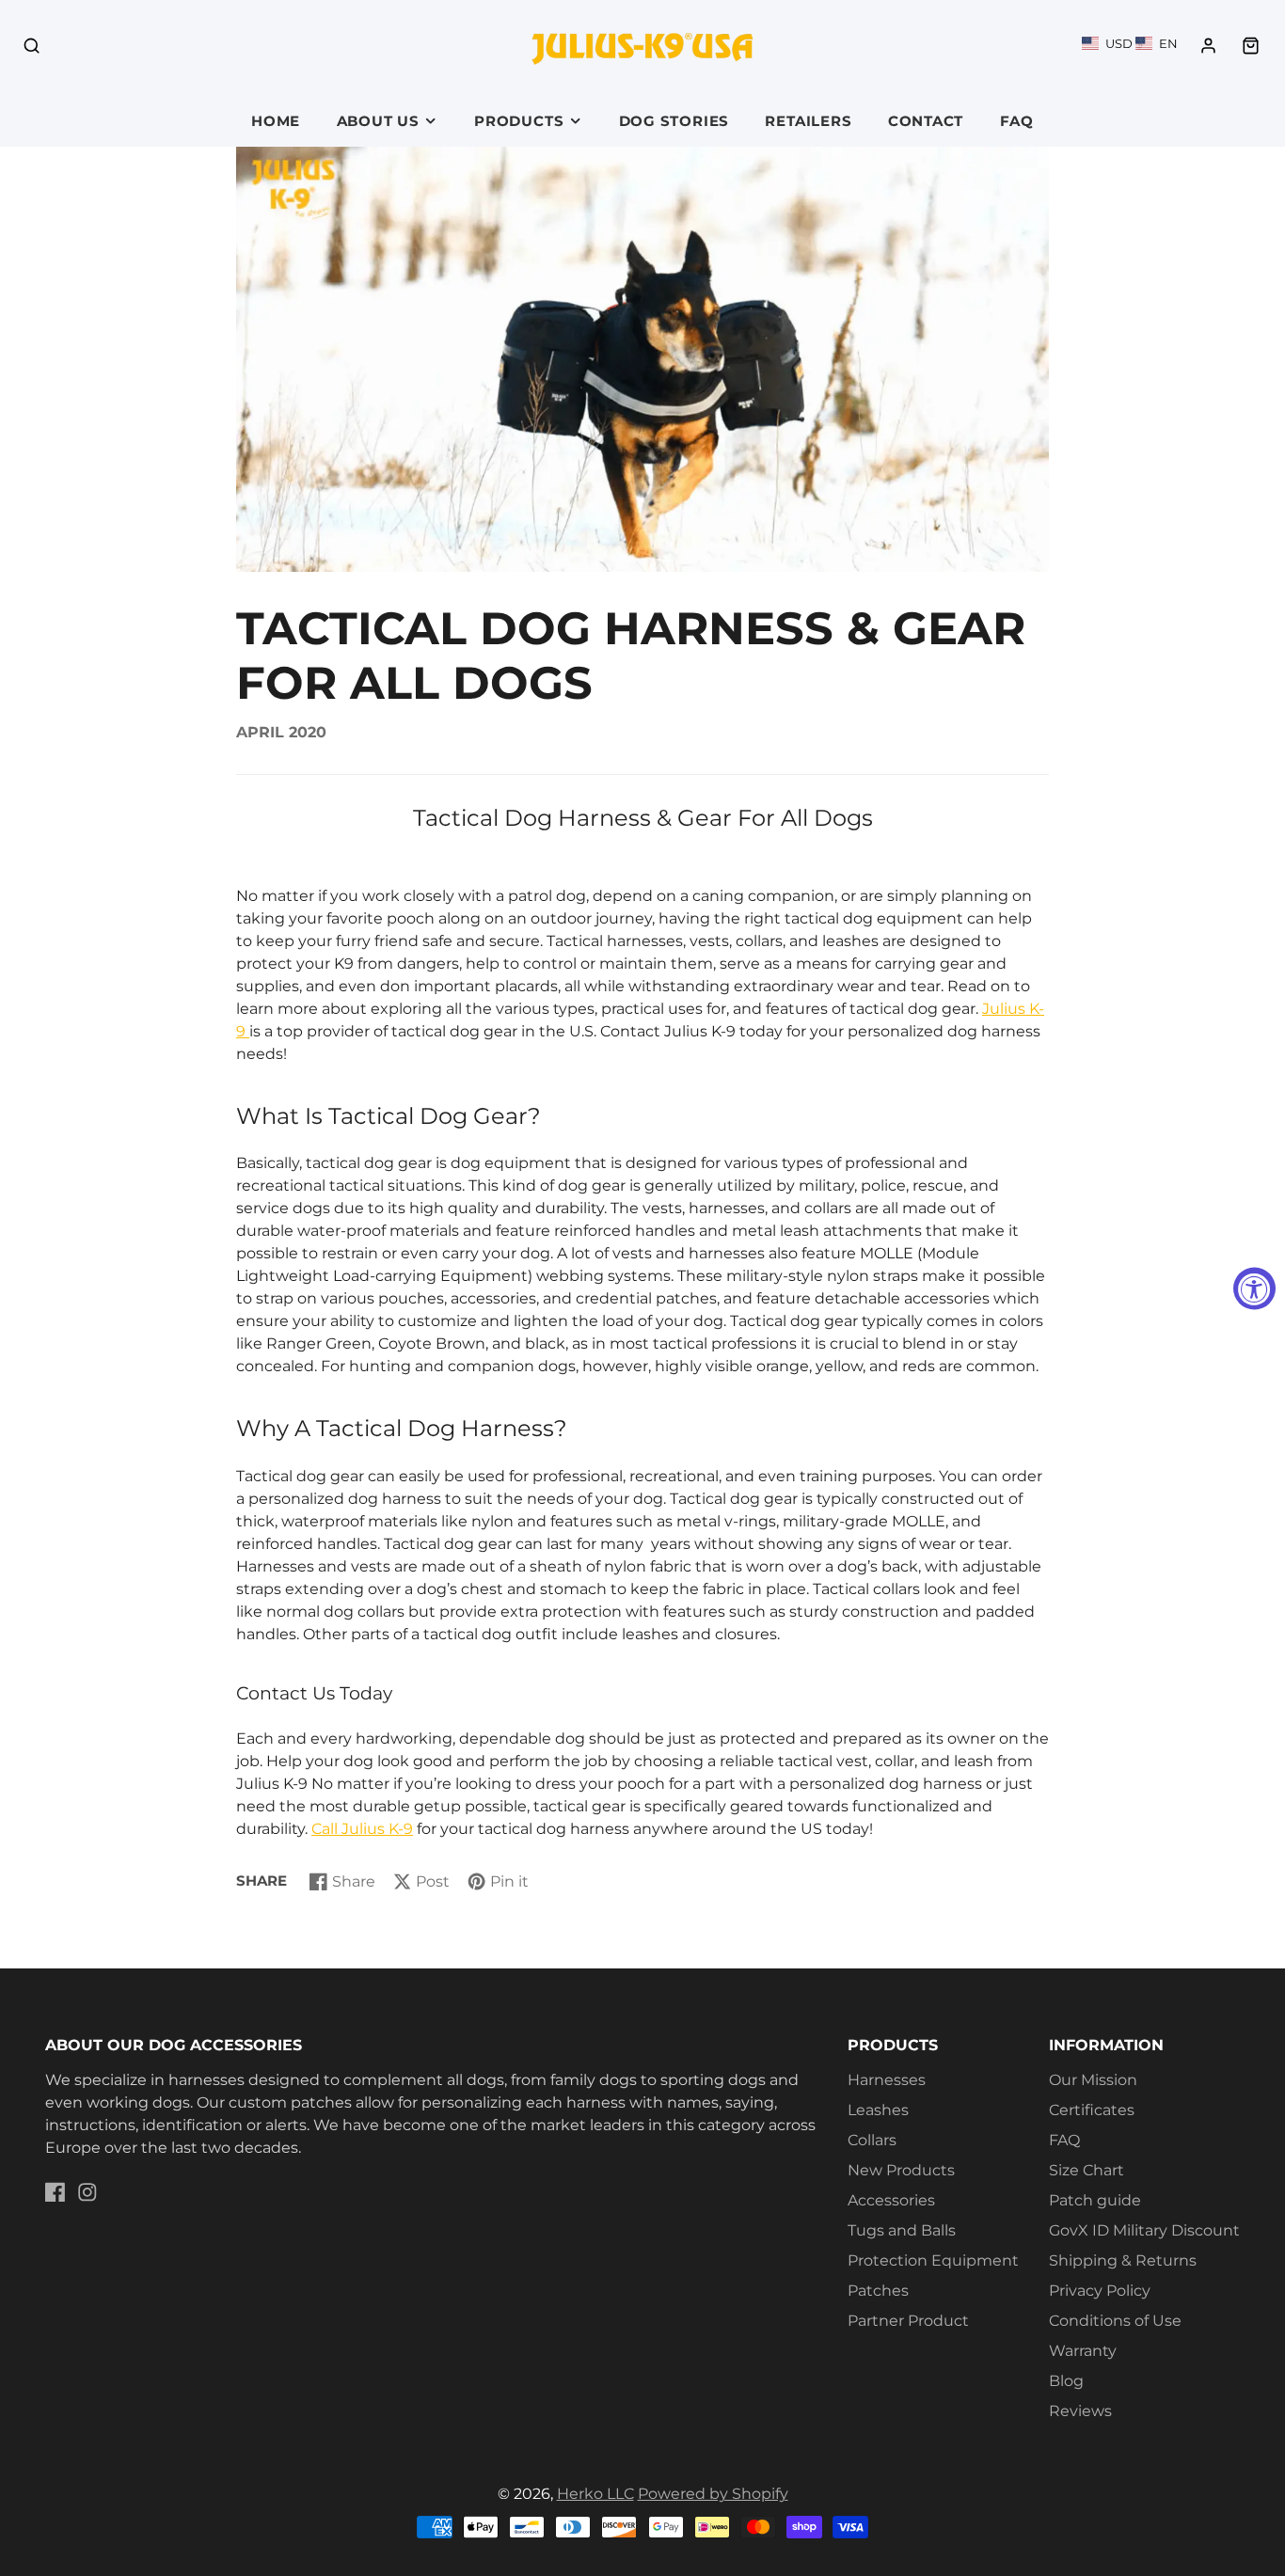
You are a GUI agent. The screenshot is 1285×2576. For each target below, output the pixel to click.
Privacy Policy (1100, 2291)
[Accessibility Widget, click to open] (1254, 1288)
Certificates (1092, 2110)
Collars (872, 2140)
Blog (1066, 2381)
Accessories (891, 2200)
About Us (378, 121)
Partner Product (908, 2321)
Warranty (1083, 2351)
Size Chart (1087, 2170)
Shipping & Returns (1123, 2260)
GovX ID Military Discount (1144, 2230)
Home (276, 121)
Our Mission (1093, 2080)
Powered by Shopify (713, 2494)
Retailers (808, 121)
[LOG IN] (1208, 46)
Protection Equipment (933, 2260)
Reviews (1080, 2411)
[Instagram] (87, 2192)
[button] (1130, 43)
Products (519, 121)
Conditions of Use (1115, 2321)
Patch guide (1095, 2200)
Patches (878, 2291)
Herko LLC (595, 2494)
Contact (926, 121)
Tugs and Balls (902, 2230)
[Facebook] (56, 2192)
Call (326, 1829)
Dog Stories (674, 121)
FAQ (1017, 121)
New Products (901, 2170)
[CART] (1251, 46)
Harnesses (887, 2080)
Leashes (878, 2110)
